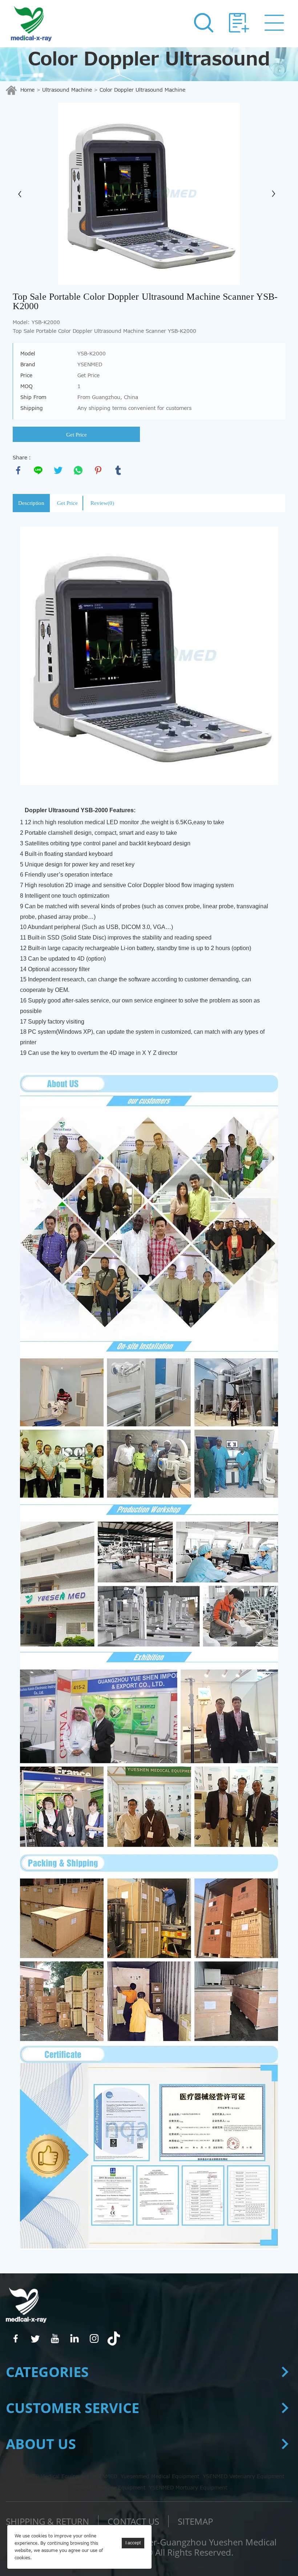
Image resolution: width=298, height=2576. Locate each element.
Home (27, 90)
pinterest (98, 470)
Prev (22, 194)
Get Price (76, 435)
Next (276, 194)
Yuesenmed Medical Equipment (160, 2477)
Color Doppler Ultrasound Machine (142, 90)
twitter (58, 470)
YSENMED (105, 2477)
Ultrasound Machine (67, 90)
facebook (18, 470)
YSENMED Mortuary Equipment (188, 2488)
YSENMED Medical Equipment (51, 2477)
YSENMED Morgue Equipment (108, 2488)
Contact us (133, 2521)
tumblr (118, 470)
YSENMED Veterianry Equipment (243, 2477)
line (38, 470)
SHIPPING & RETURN (47, 2521)
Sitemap (195, 2521)
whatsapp (78, 470)
